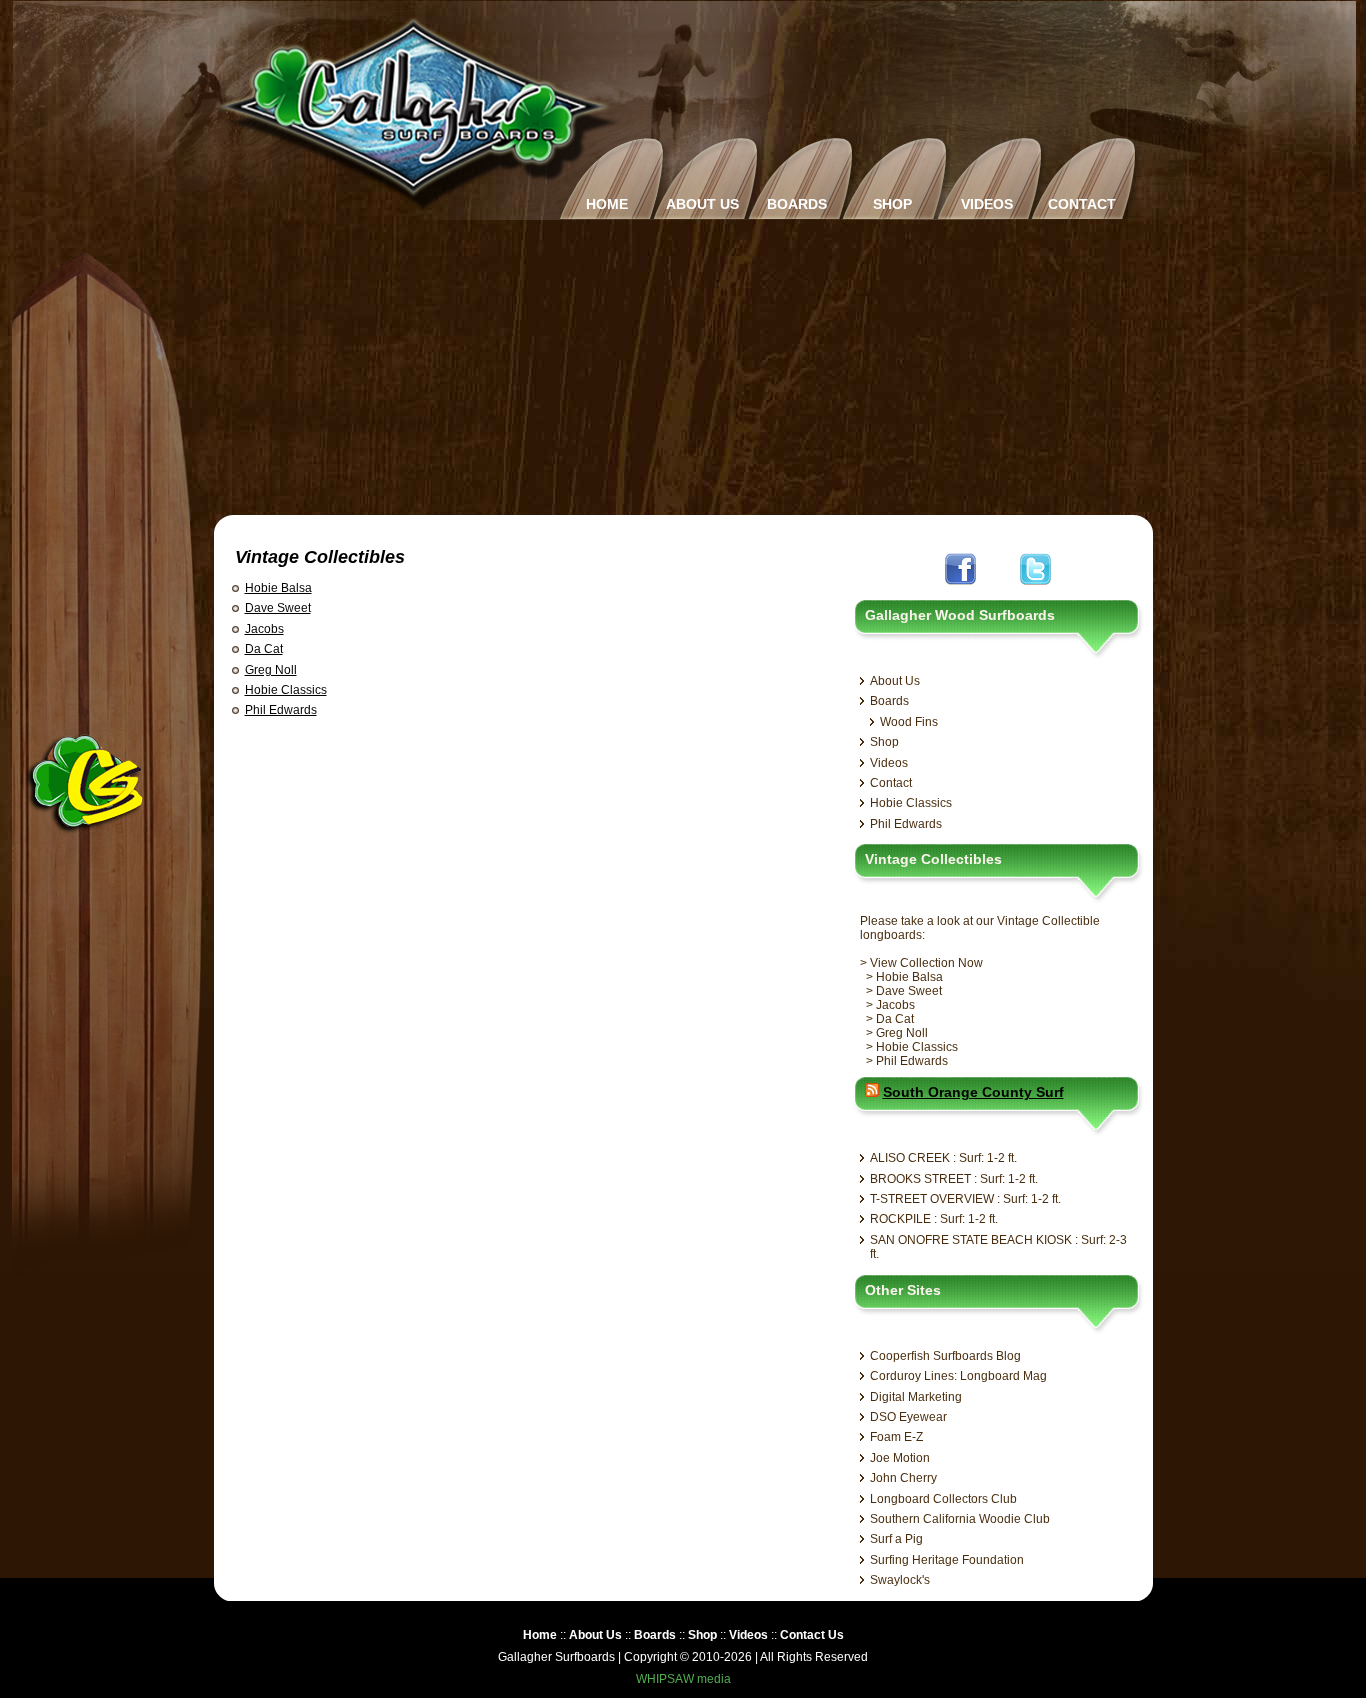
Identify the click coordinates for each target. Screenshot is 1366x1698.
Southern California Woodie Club (960, 1519)
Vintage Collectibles (320, 557)
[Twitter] (1035, 587)
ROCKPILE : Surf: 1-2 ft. (934, 1219)
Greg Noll (271, 670)
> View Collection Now (921, 963)
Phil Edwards (281, 710)
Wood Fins (909, 722)
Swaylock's (900, 1580)
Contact (891, 783)
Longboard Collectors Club (943, 1499)
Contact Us (812, 1635)
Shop (884, 742)
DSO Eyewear (908, 1417)
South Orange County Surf (973, 1092)
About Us (895, 681)
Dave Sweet (278, 608)
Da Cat (264, 649)
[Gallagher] (418, 205)
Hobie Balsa (278, 588)
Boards (889, 701)
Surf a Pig (896, 1539)
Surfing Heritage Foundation (947, 1560)
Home (540, 1635)
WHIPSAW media (683, 1679)
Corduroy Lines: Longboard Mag (958, 1376)
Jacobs (264, 629)
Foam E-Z (896, 1437)
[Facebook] (960, 587)
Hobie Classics (286, 690)
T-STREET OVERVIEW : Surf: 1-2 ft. (965, 1199)
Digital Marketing (916, 1397)
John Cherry (903, 1478)
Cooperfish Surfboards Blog (945, 1356)
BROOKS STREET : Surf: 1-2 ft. (954, 1179)
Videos (889, 763)
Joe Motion (900, 1458)
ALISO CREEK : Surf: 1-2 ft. (943, 1158)
